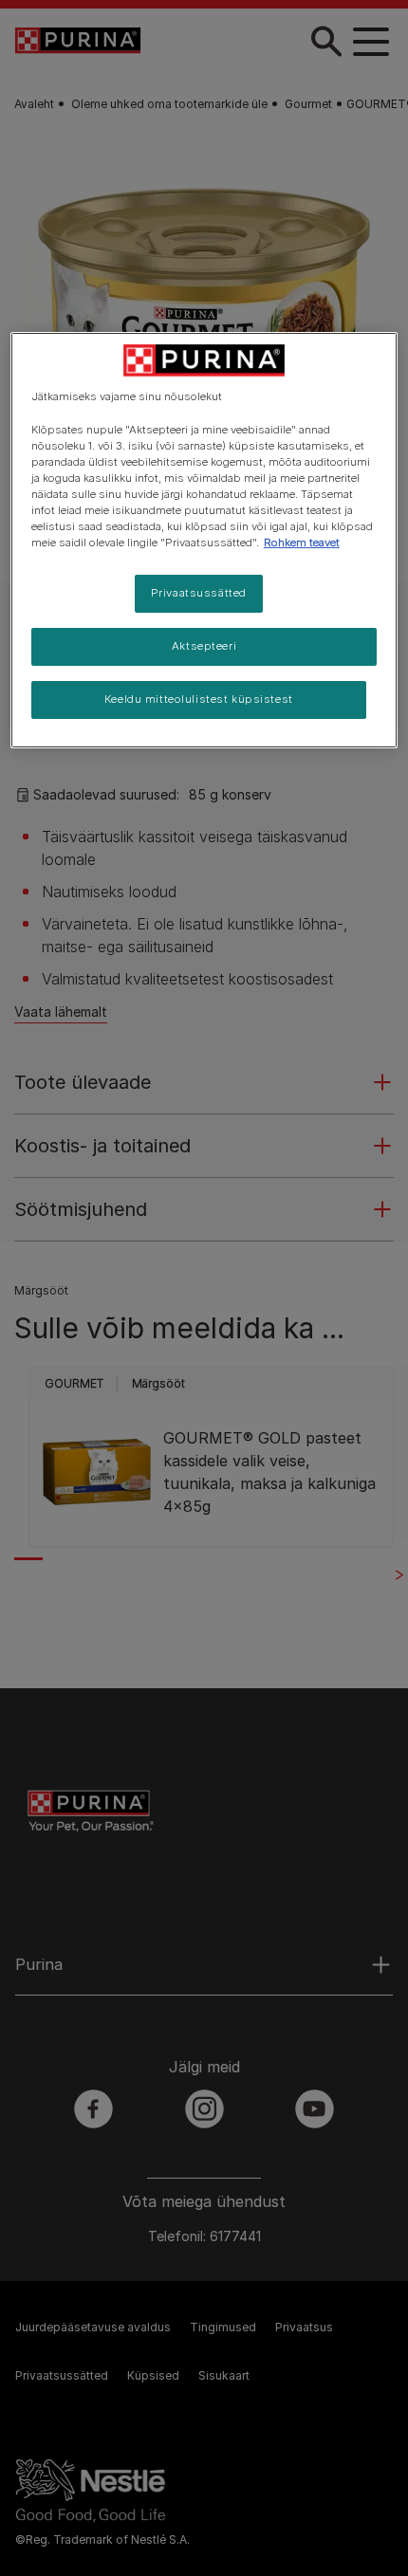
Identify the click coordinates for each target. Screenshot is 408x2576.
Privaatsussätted (199, 593)
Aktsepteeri (204, 646)
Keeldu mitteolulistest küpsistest (199, 699)
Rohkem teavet (302, 543)
